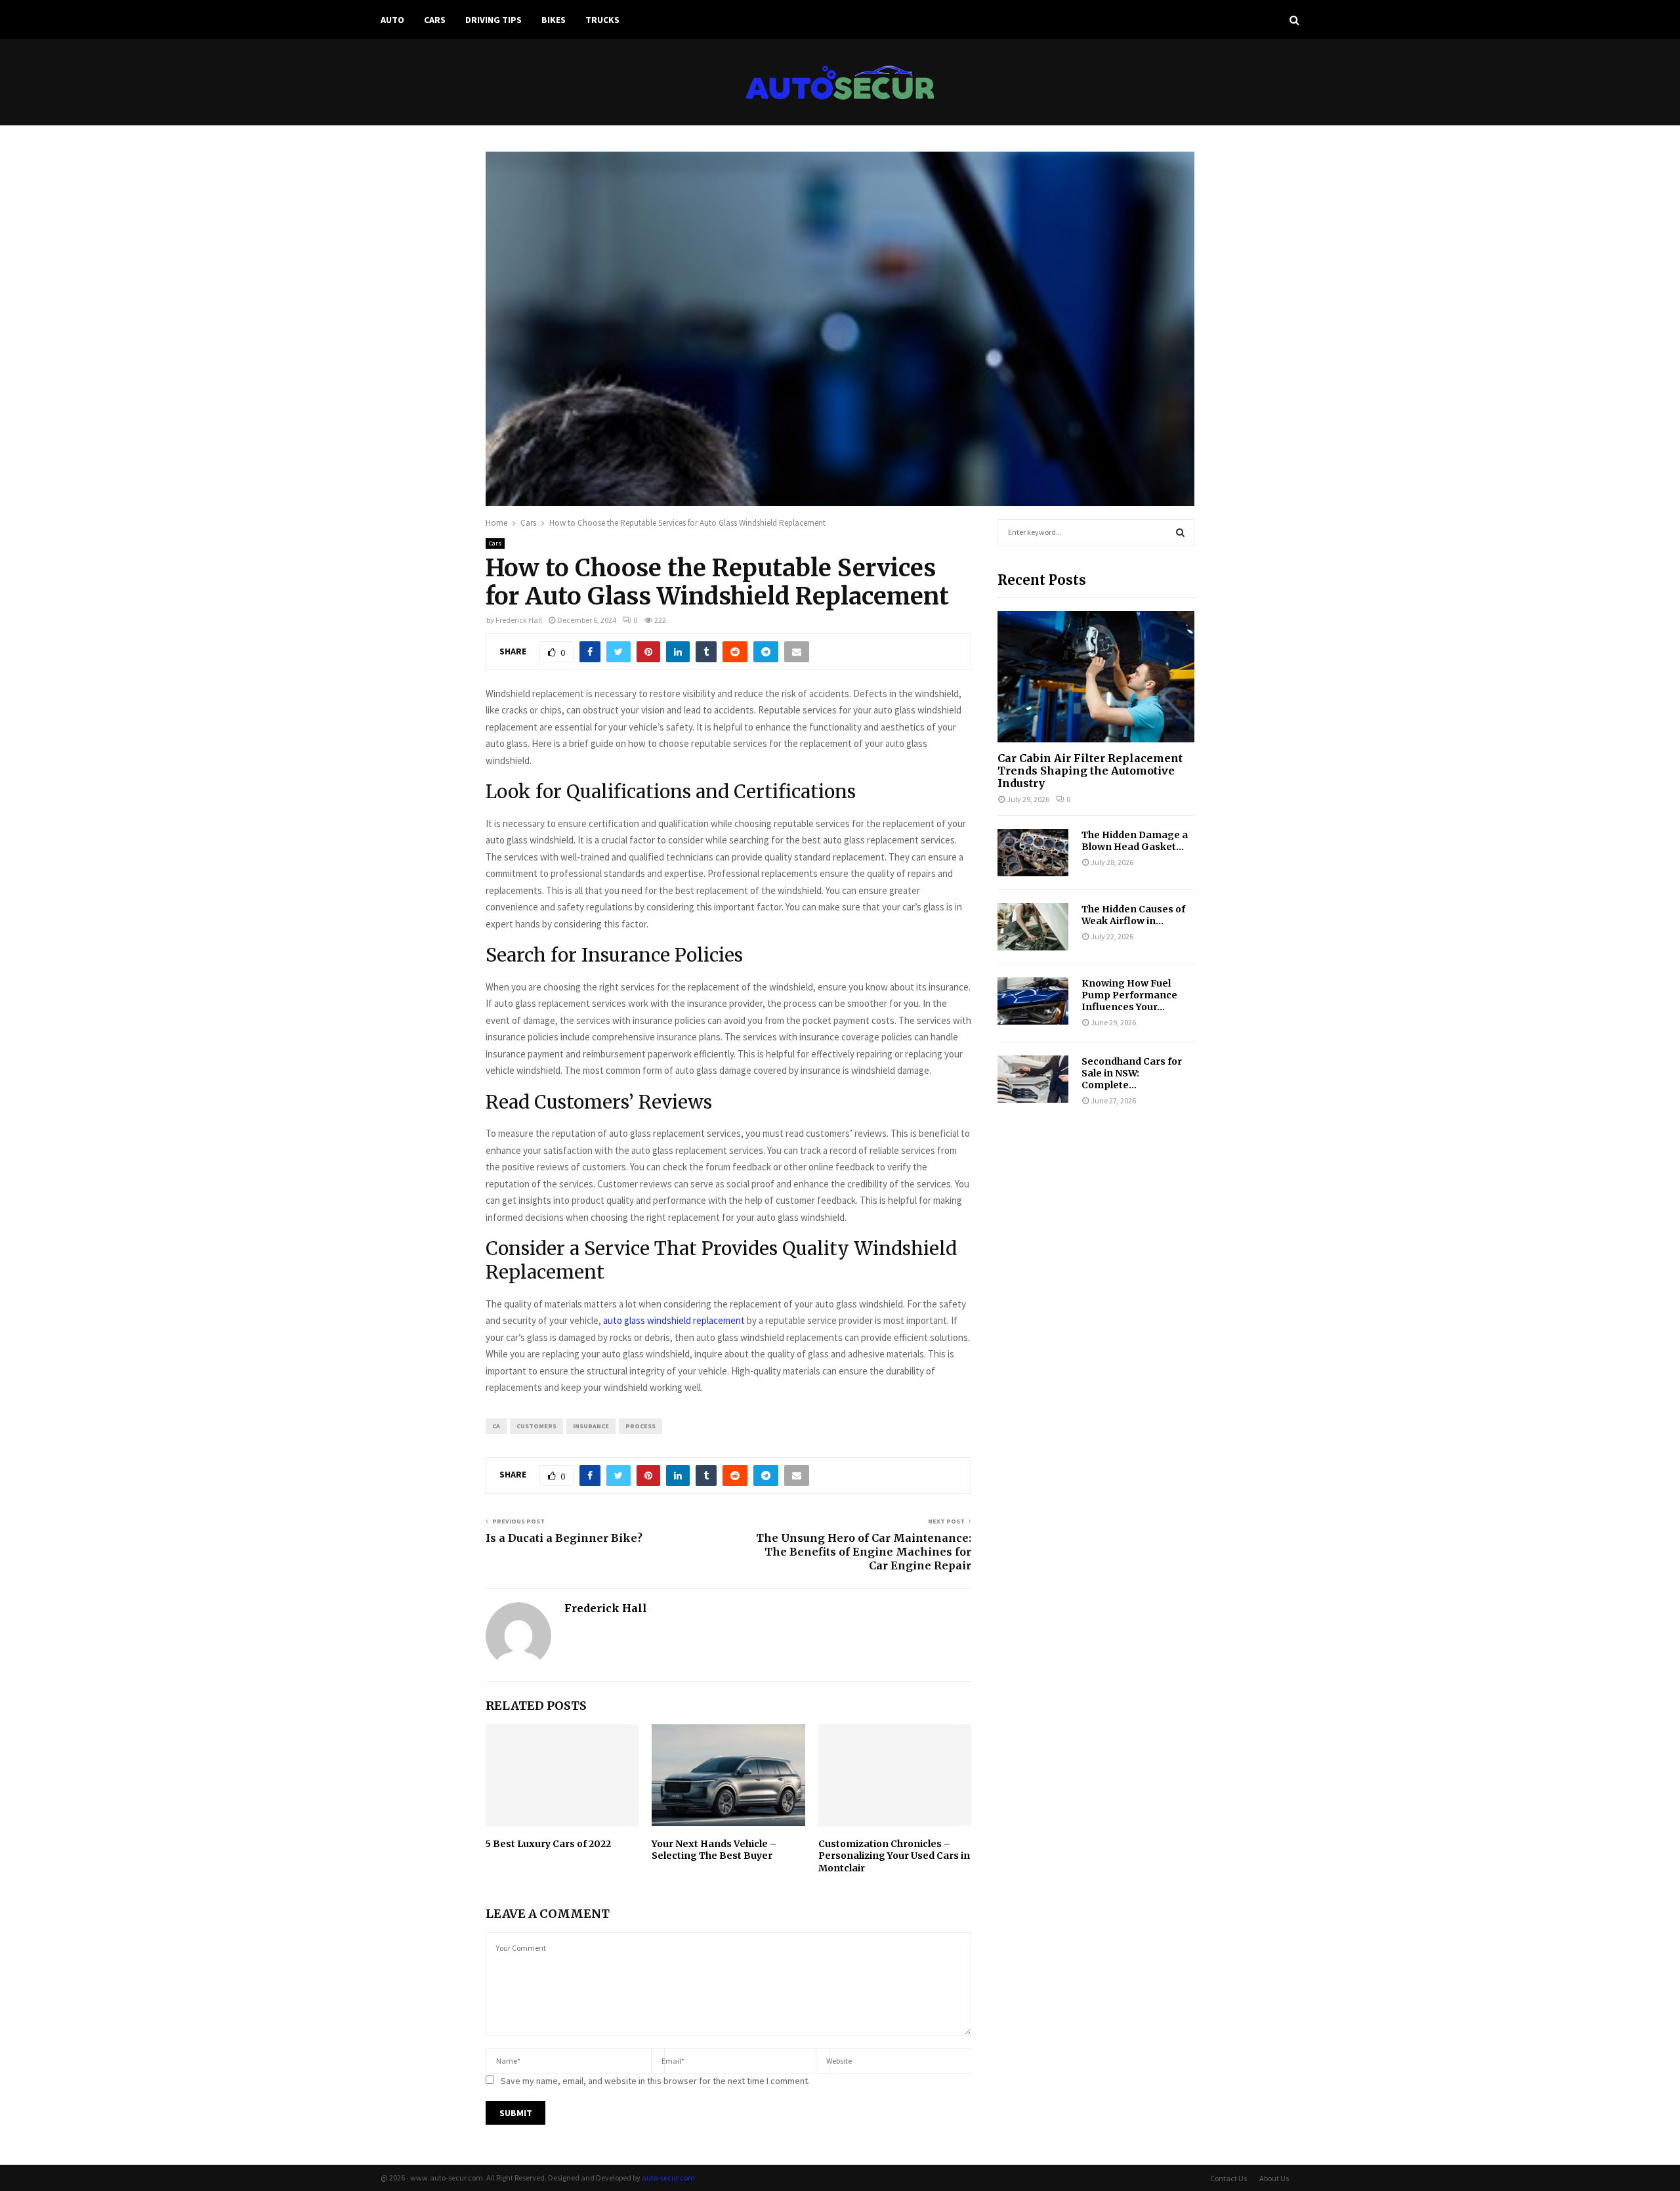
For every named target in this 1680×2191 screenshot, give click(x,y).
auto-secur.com (668, 2178)
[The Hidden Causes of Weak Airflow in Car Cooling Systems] (1033, 927)
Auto (392, 20)
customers (536, 1426)
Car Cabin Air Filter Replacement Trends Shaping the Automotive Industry (1090, 771)
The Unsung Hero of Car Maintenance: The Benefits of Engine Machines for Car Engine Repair (864, 1552)
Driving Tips (493, 20)
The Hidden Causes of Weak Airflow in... (1133, 915)
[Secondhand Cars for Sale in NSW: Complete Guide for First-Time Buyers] (1033, 1079)
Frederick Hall (519, 620)
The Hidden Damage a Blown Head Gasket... (1135, 841)
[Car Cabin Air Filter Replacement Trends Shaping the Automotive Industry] (1096, 677)
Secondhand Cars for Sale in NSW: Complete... (1132, 1073)
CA (496, 1426)
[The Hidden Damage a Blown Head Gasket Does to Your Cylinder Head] (1033, 853)
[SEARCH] (1180, 532)
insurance (591, 1426)
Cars (435, 20)
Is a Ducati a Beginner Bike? (564, 1538)
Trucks (602, 20)
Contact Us (1228, 2178)
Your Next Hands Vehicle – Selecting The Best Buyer (714, 1850)
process (640, 1426)
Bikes (554, 20)
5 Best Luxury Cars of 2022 (548, 1844)
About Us (1274, 2178)
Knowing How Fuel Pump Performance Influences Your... (1129, 995)
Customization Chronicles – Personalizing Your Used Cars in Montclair (894, 1856)
